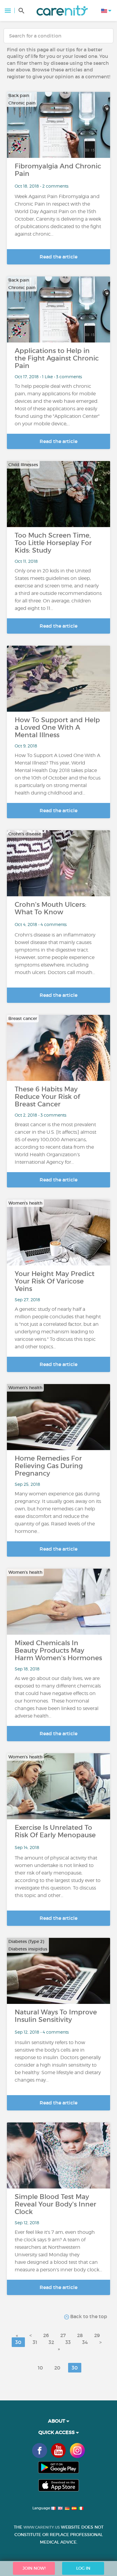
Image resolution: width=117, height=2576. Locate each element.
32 (51, 2342)
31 (35, 2342)
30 (18, 2342)
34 (85, 2342)
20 (57, 2368)
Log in (83, 2568)
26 (46, 2335)
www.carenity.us (42, 2527)
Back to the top (88, 2316)
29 (97, 2335)
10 (40, 2368)
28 (80, 2335)
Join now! (34, 2568)
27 (63, 2335)
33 (68, 2342)
